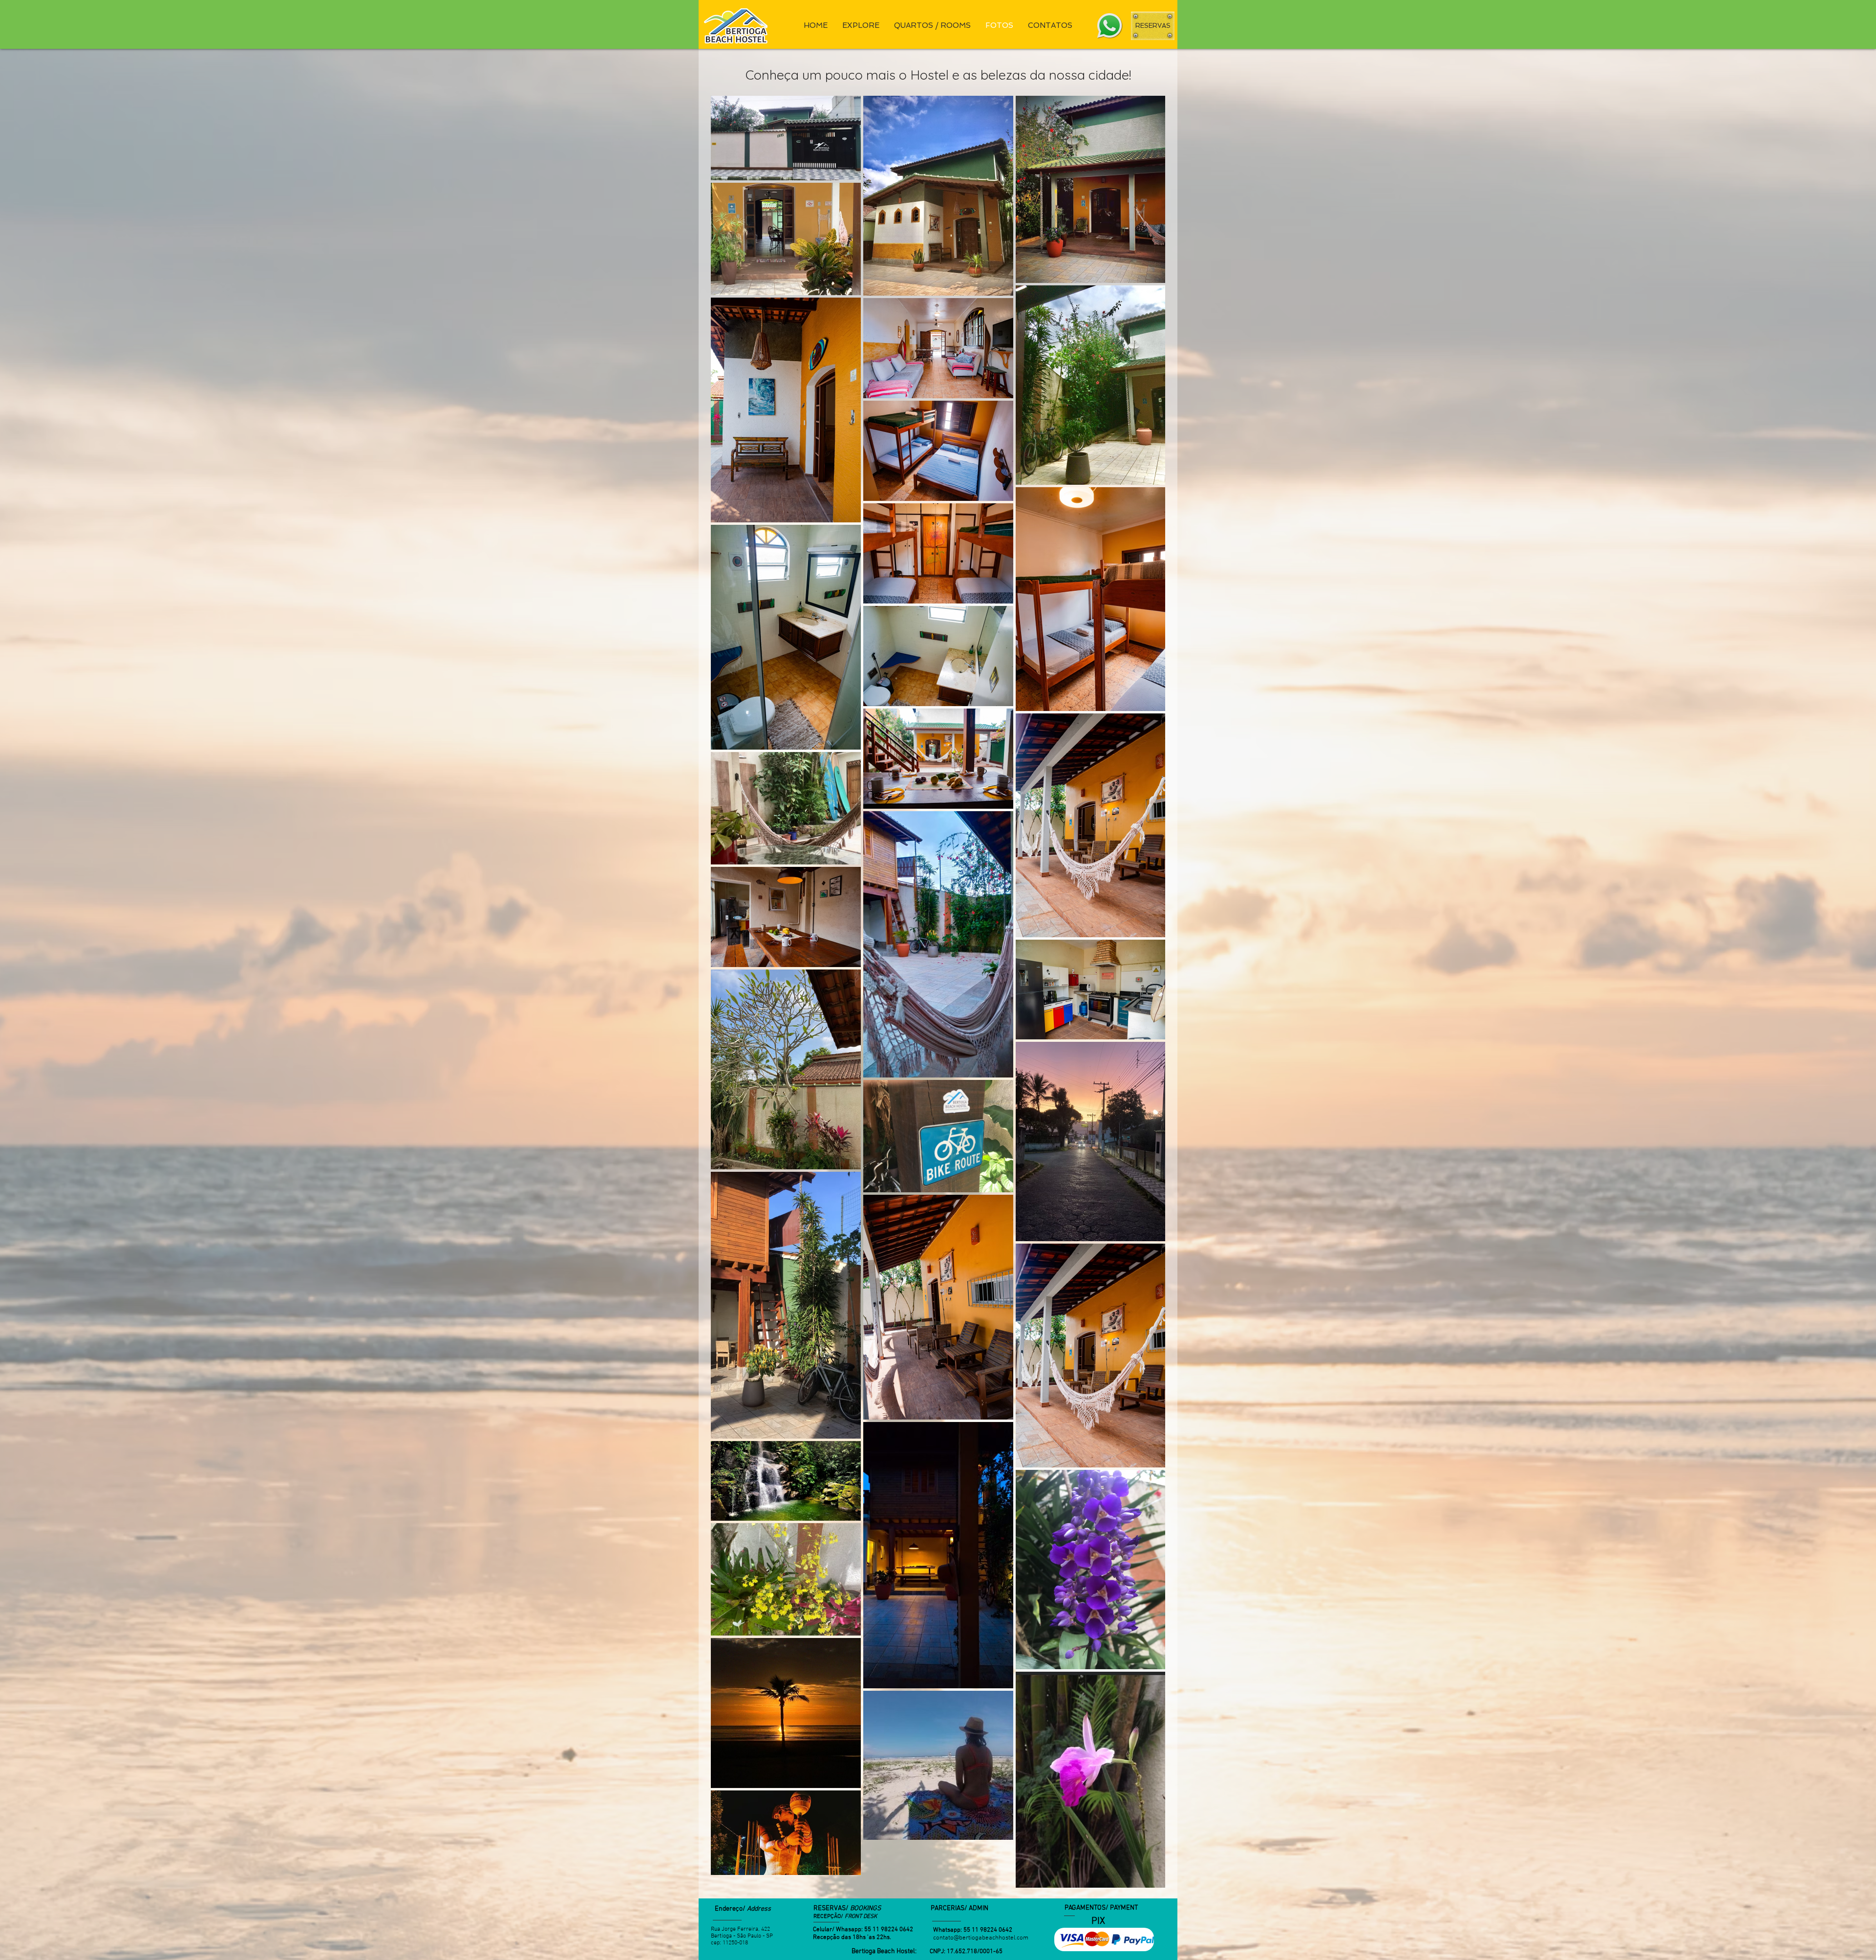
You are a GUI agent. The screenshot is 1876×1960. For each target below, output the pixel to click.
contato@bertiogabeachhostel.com (981, 1938)
